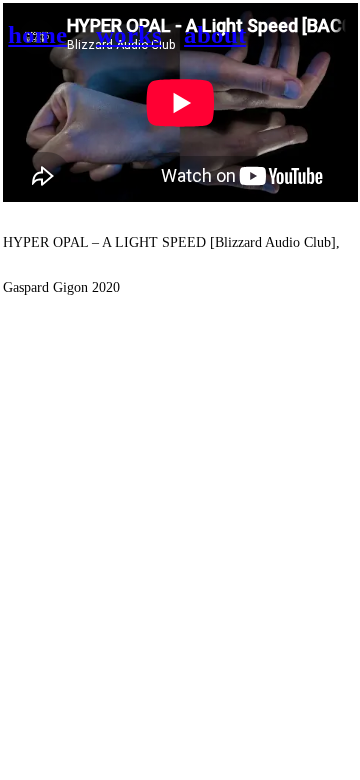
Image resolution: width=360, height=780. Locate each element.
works (129, 34)
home (37, 34)
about (215, 34)
